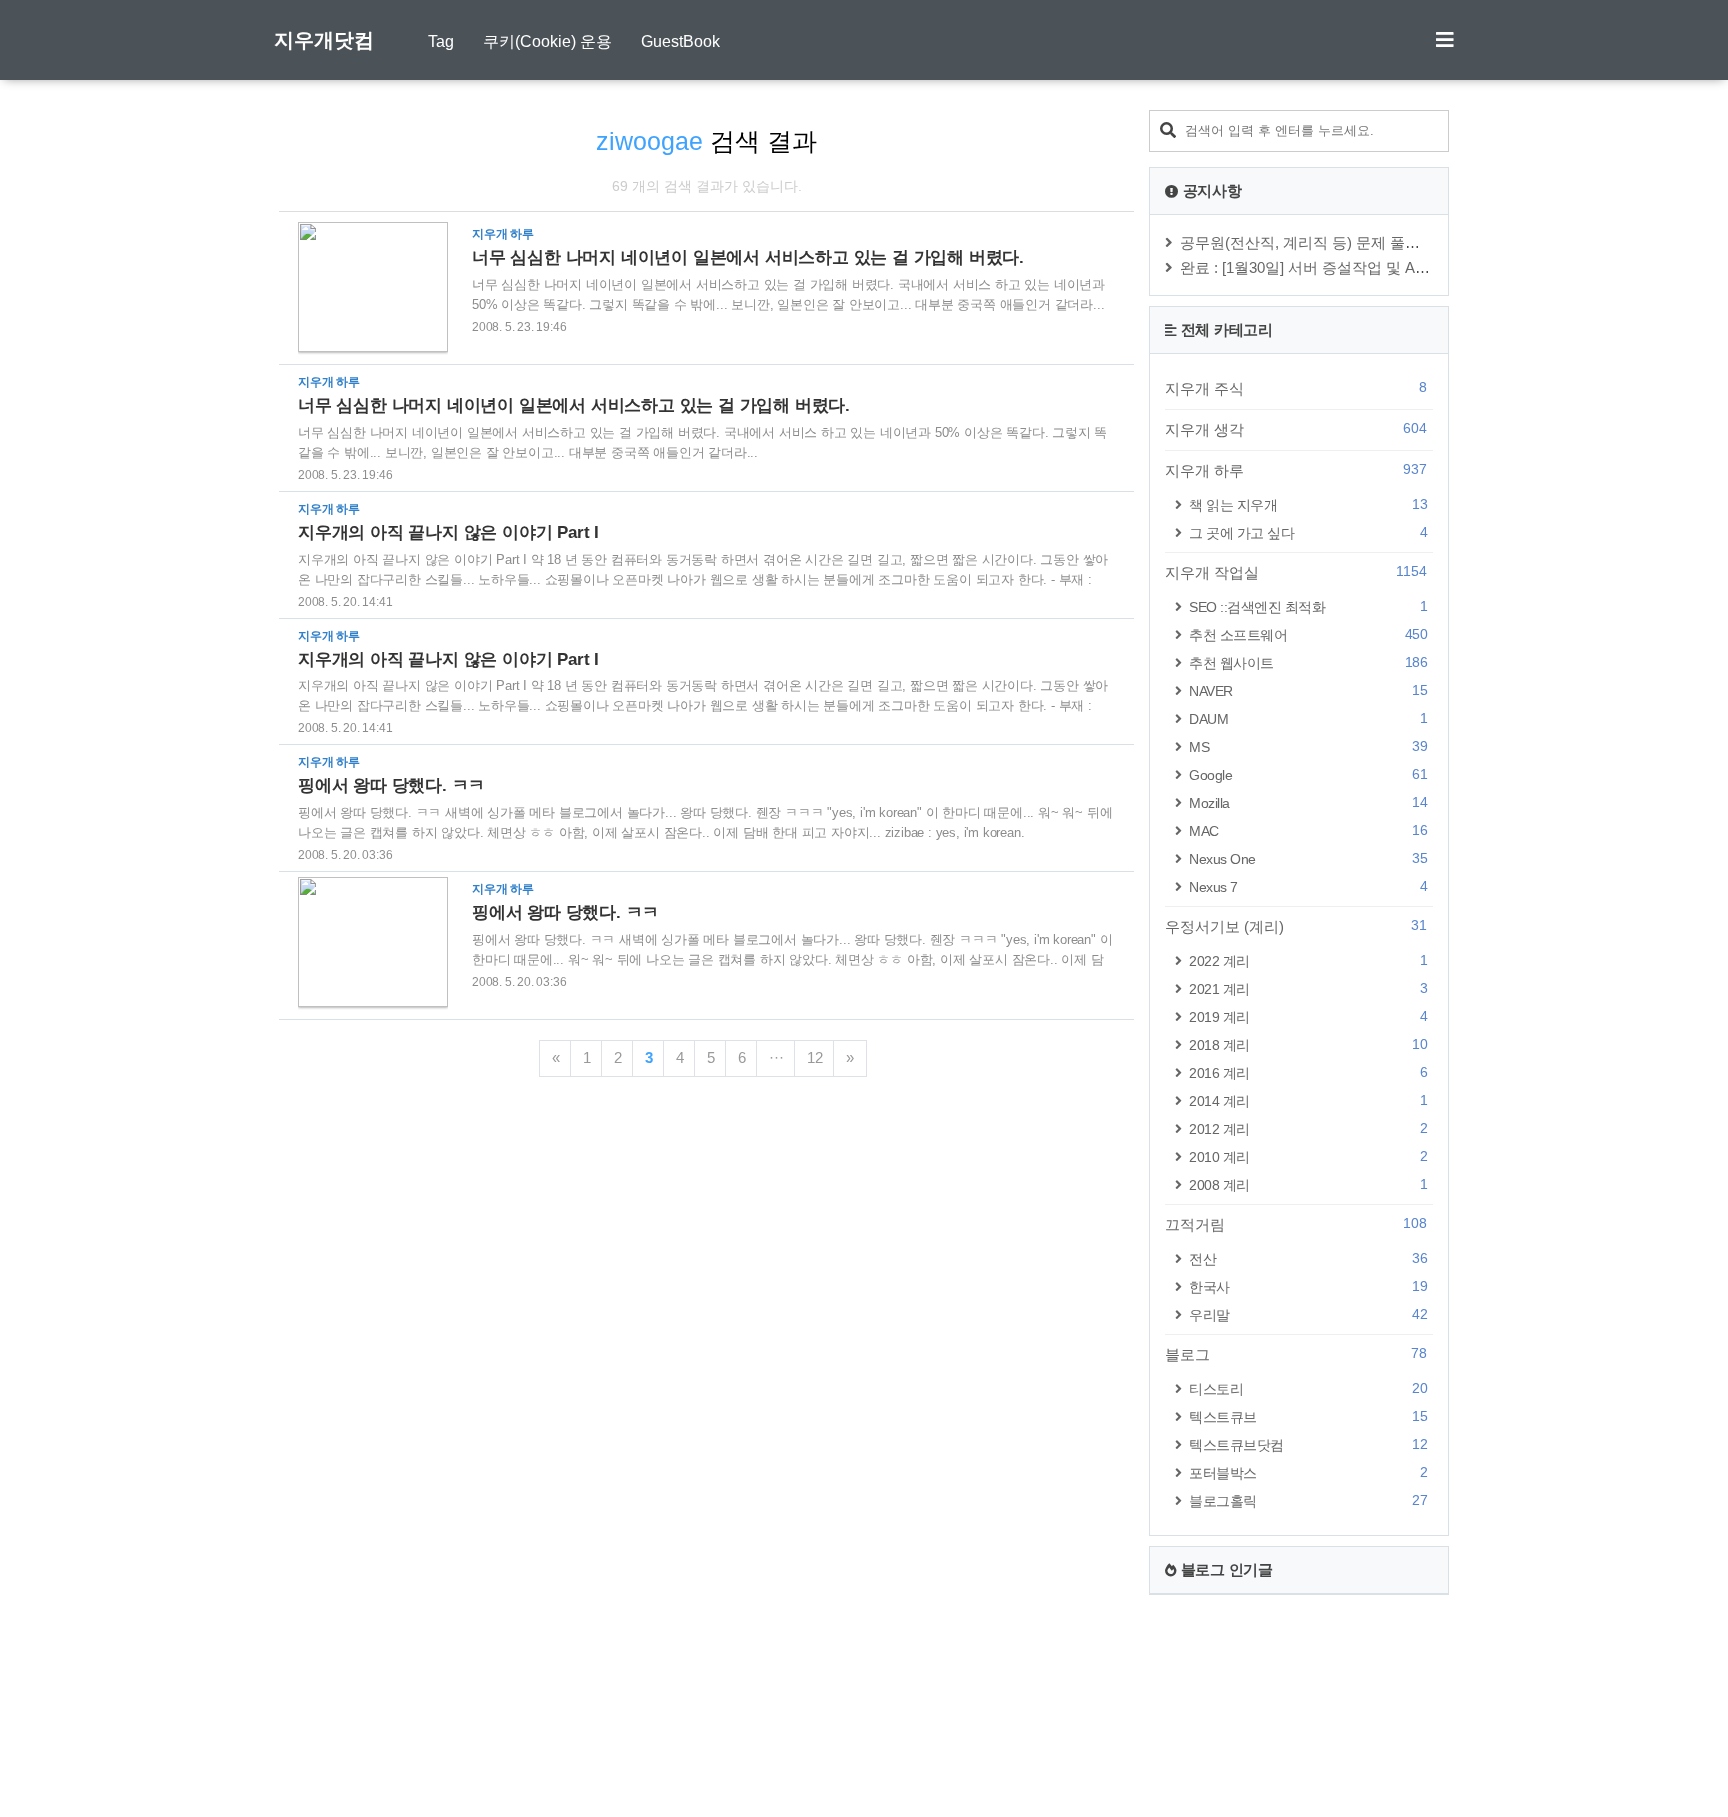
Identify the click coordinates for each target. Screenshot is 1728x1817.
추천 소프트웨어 (1308, 634)
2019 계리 (1308, 1016)
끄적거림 (1296, 1224)
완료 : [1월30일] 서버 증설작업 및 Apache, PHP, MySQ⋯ (1369, 267)
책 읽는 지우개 (1308, 504)
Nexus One (1308, 858)
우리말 (1308, 1314)
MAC (1308, 830)
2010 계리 (1308, 1156)
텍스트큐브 (1308, 1416)
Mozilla (1308, 802)
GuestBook (680, 41)
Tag (441, 41)
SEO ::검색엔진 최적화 (1308, 606)
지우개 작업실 (1296, 572)
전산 (1308, 1258)
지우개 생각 (1296, 429)
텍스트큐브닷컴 (1308, 1444)
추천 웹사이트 (1308, 662)
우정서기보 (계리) (1296, 926)
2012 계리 (1308, 1128)
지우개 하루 (1296, 470)
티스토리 (1308, 1388)
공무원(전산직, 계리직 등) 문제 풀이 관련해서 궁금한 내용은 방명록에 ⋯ (1422, 242)
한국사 (1308, 1286)
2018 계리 (1308, 1044)
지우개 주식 (1296, 388)
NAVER (1308, 690)
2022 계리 (1308, 960)
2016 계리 (1308, 1072)
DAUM (1308, 718)
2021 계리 (1308, 988)
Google (1308, 774)
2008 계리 (1308, 1184)
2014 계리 (1308, 1100)
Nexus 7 (1308, 886)
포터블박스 (1308, 1472)
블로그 (1296, 1354)
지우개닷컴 (324, 40)
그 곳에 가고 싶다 (1308, 532)
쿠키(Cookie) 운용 (547, 41)
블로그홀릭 (1308, 1500)
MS (1308, 746)
